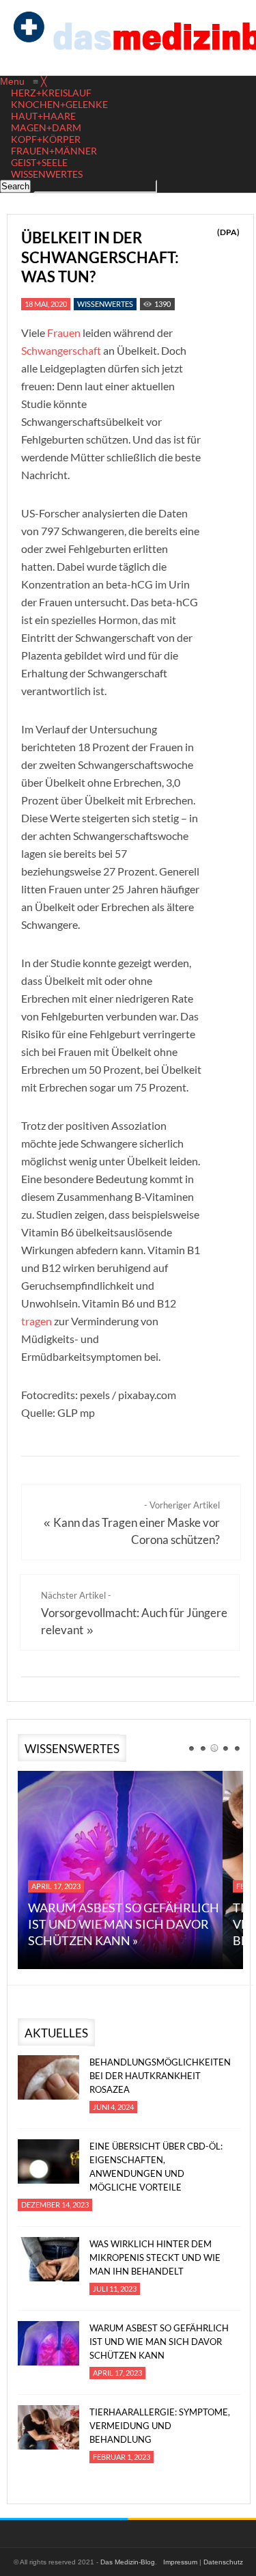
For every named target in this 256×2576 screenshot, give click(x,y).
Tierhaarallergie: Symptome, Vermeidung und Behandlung (160, 2426)
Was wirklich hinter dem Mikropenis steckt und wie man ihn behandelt (155, 2258)
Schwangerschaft (61, 350)
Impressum (180, 2562)
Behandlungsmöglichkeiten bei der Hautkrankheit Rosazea (160, 2076)
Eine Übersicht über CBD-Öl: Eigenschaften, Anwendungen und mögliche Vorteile (156, 2167)
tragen (37, 1321)
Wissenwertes (105, 304)
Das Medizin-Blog (128, 2562)
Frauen (64, 333)
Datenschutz (223, 2562)
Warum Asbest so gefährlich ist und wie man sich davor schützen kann (159, 2342)
